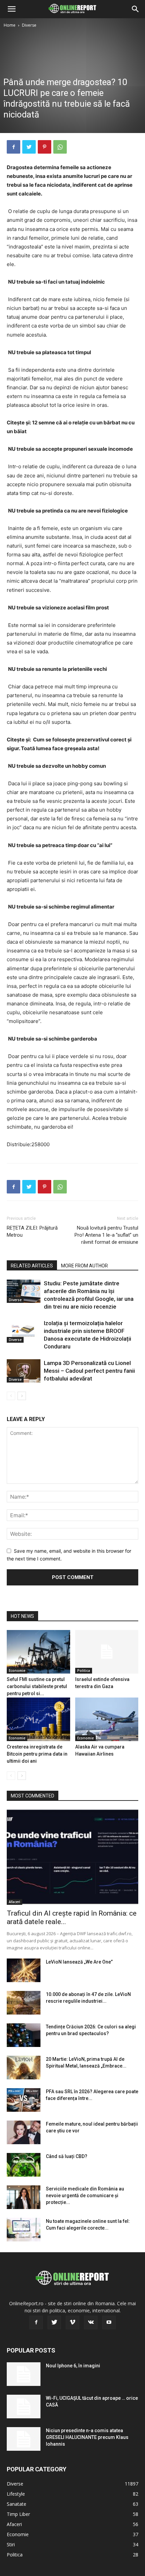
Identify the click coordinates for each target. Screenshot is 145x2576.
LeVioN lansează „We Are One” (79, 1962)
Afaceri (14, 1902)
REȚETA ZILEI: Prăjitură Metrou (32, 1231)
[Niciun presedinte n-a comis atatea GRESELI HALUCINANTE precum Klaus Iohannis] (24, 2439)
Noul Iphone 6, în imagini (73, 2366)
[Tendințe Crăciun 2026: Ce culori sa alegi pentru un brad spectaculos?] (24, 2035)
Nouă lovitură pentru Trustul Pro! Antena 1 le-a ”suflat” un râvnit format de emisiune (106, 1235)
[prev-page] (11, 1396)
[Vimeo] (72, 2322)
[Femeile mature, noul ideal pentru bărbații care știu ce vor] (24, 2132)
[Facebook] (13, 147)
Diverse (29, 25)
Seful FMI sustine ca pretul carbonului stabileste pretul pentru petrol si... (37, 1686)
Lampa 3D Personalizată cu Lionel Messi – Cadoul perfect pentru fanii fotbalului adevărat (89, 1371)
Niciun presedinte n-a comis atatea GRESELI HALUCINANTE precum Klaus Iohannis (87, 2437)
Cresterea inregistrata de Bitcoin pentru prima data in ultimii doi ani (37, 1754)
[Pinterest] (45, 147)
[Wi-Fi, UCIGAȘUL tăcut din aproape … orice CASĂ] (24, 2407)
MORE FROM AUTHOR (84, 1266)
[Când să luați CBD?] (24, 2165)
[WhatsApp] (60, 147)
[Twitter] (29, 147)
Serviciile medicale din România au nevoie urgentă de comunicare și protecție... (85, 2196)
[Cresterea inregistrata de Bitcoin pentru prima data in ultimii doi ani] (38, 1719)
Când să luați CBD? (67, 2156)
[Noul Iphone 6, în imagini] (24, 2374)
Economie (17, 1671)
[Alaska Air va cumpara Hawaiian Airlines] (107, 1719)
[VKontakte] (91, 2322)
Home (10, 25)
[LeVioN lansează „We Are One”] (24, 1970)
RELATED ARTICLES (32, 1266)
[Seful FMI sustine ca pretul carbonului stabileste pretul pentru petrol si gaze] (38, 1652)
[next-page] (22, 1396)
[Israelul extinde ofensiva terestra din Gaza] (107, 1652)
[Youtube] (109, 2322)
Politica (84, 1671)
